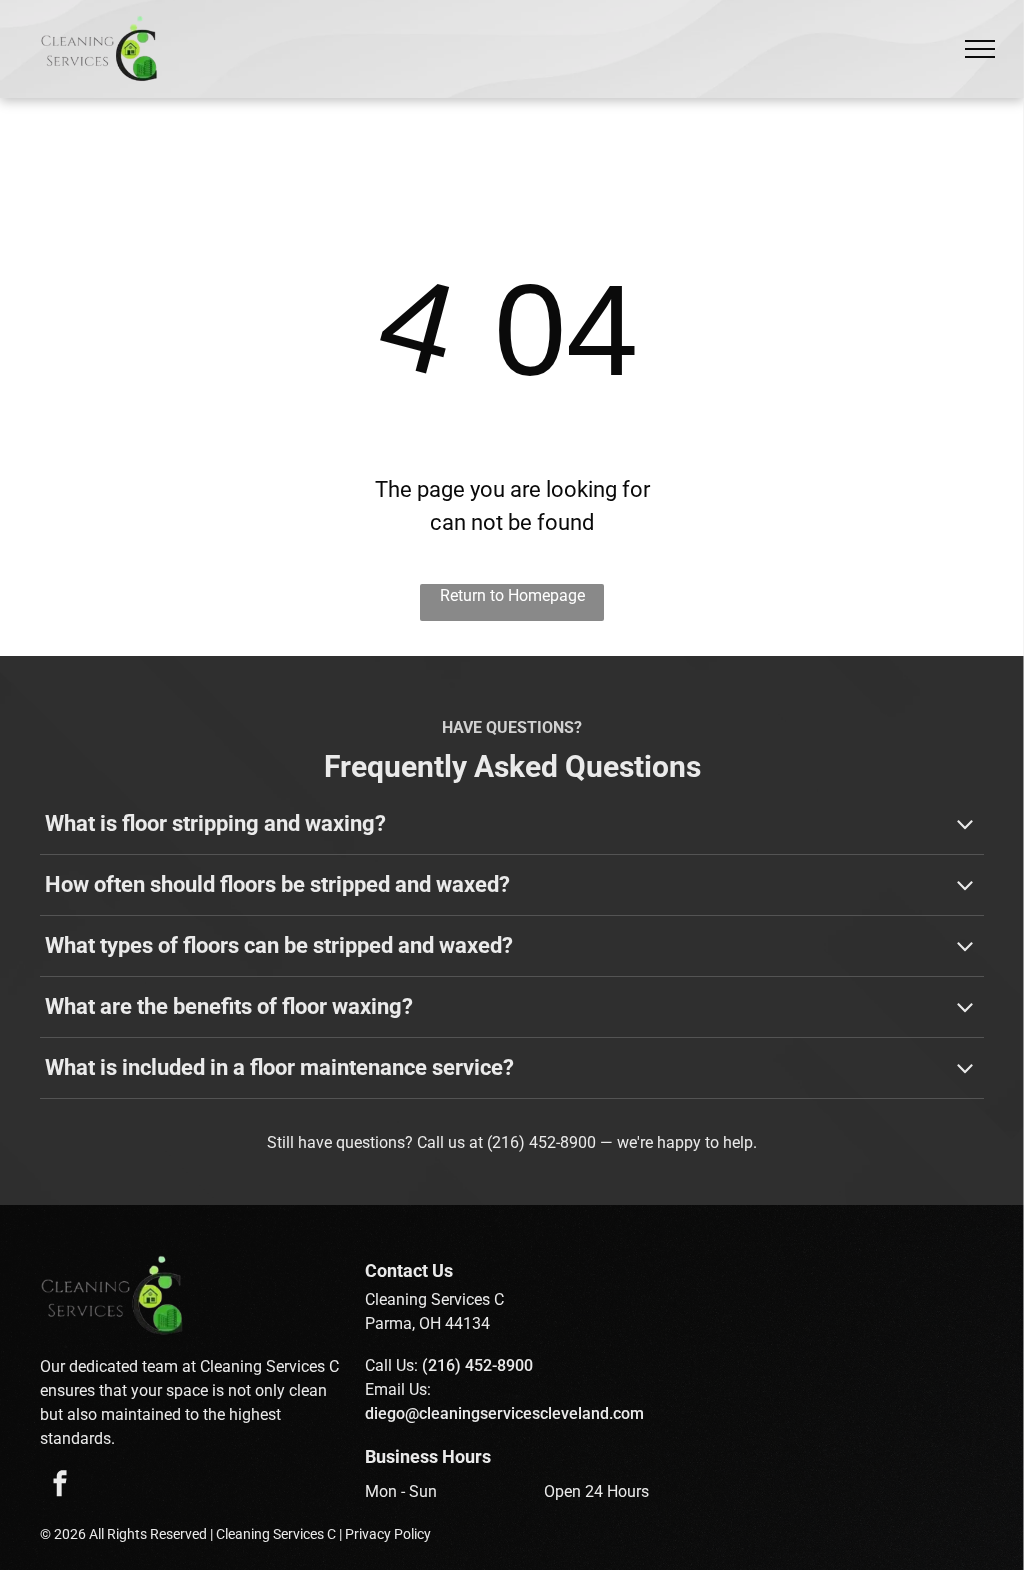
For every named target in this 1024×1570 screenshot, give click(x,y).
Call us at (450, 1142)
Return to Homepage (512, 595)
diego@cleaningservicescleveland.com (504, 1413)
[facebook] (60, 1486)
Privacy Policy (388, 1534)
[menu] (980, 49)
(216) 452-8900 (541, 1142)
